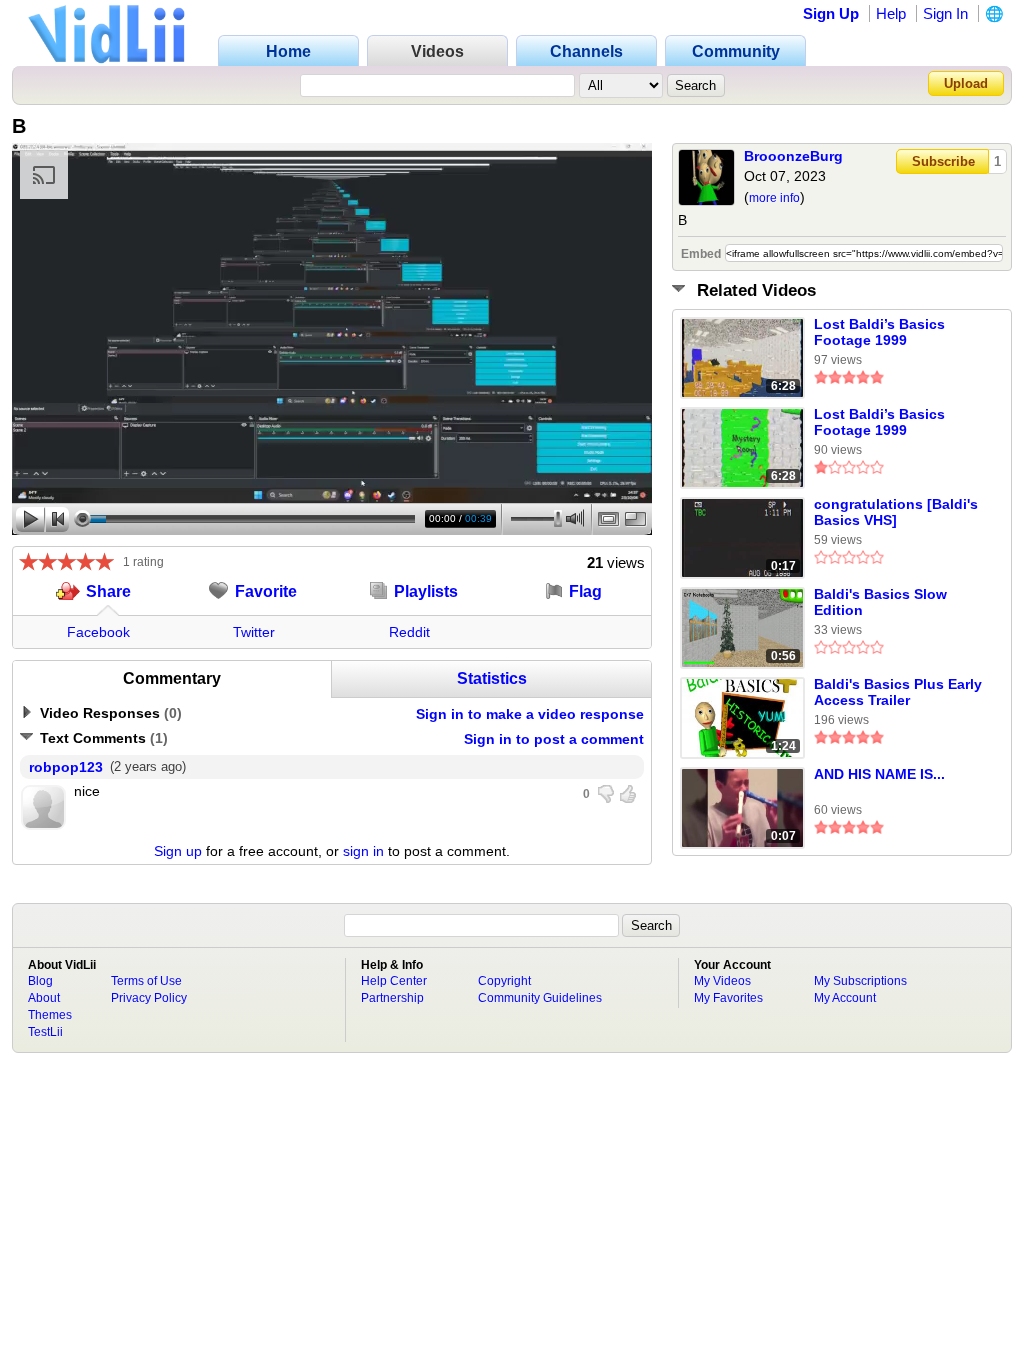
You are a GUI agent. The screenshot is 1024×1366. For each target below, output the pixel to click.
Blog (40, 981)
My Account (845, 998)
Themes (50, 1015)
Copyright (504, 981)
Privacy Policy (149, 998)
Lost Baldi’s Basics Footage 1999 (879, 332)
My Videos (722, 981)
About (44, 998)
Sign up (178, 851)
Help (891, 13)
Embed (701, 254)
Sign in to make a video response (530, 714)
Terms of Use (146, 981)
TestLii (45, 1032)
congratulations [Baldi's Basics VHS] (896, 512)
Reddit (409, 632)
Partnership (392, 998)
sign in (363, 851)
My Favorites (728, 998)
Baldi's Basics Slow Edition (880, 602)
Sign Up (831, 13)
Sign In (945, 13)
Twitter (254, 632)
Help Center (394, 981)
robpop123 (66, 767)
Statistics (492, 678)
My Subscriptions (860, 981)
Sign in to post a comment (554, 739)
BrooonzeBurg (793, 156)
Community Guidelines (540, 998)
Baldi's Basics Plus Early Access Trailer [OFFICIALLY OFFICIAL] (898, 693)
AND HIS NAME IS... (879, 774)
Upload (966, 83)
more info (774, 198)
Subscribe (943, 161)
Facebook (98, 632)
